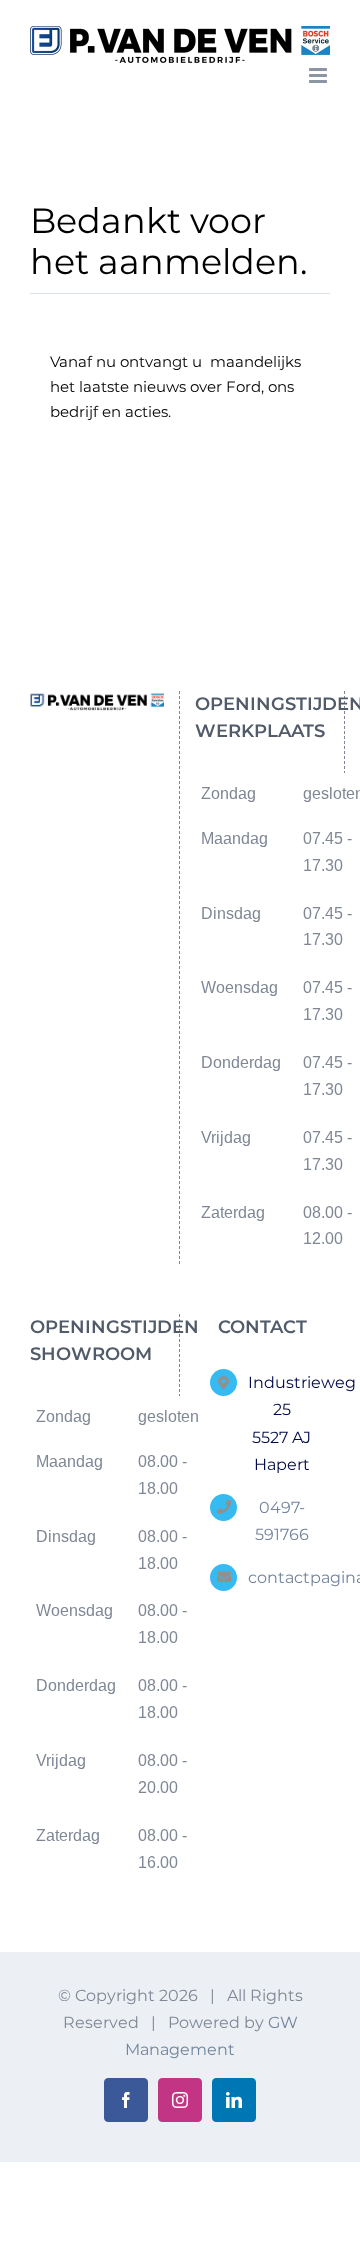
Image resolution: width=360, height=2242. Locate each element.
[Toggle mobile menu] (319, 75)
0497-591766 (282, 1521)
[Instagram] (114, 777)
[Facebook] (81, 777)
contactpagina (281, 1577)
